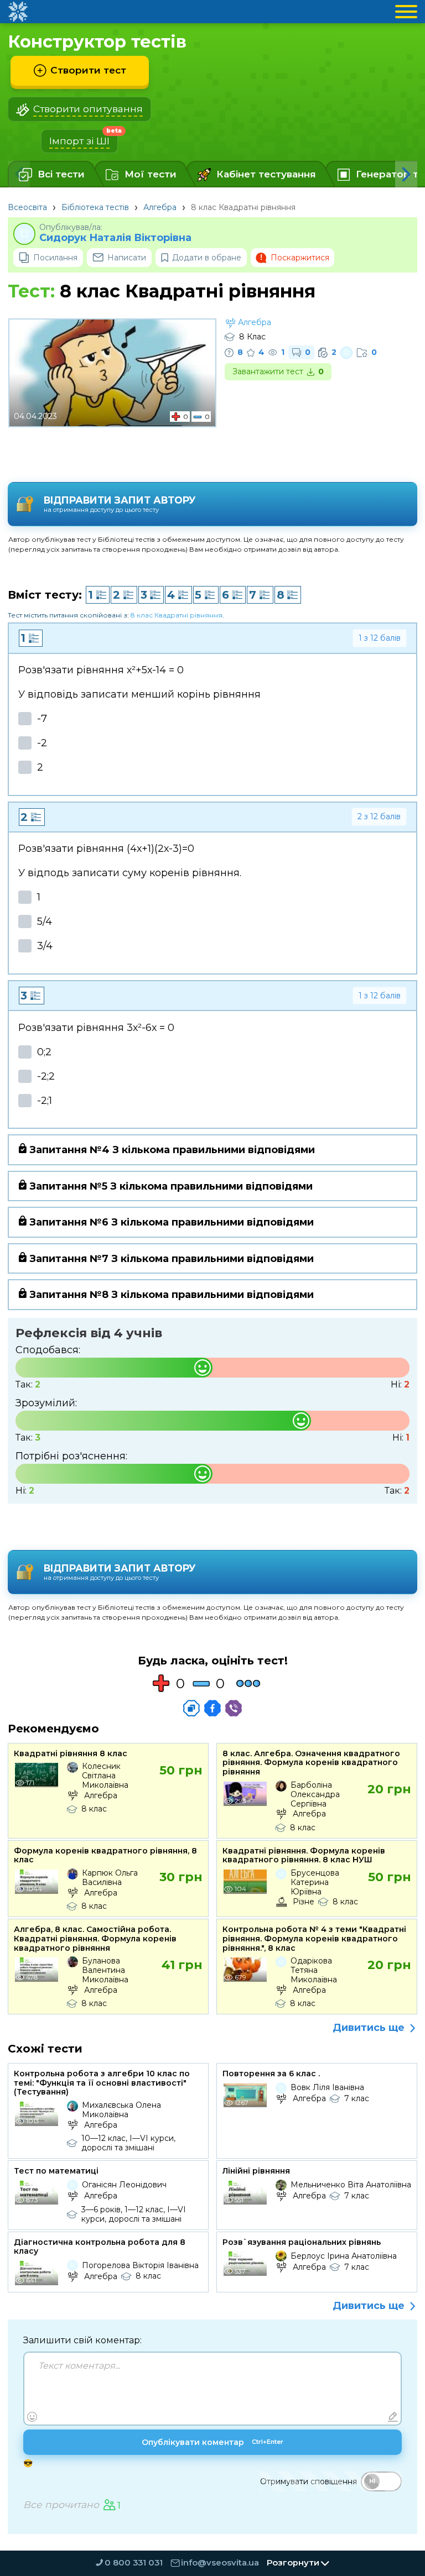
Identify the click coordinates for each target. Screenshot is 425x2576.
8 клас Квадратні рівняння (177, 615)
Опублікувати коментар (212, 2442)
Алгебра (160, 207)
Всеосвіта (27, 207)
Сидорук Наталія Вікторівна (115, 238)
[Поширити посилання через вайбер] (234, 1708)
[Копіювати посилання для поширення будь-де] (191, 1708)
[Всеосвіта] (18, 12)
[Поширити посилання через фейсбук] (212, 1708)
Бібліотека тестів (95, 207)
